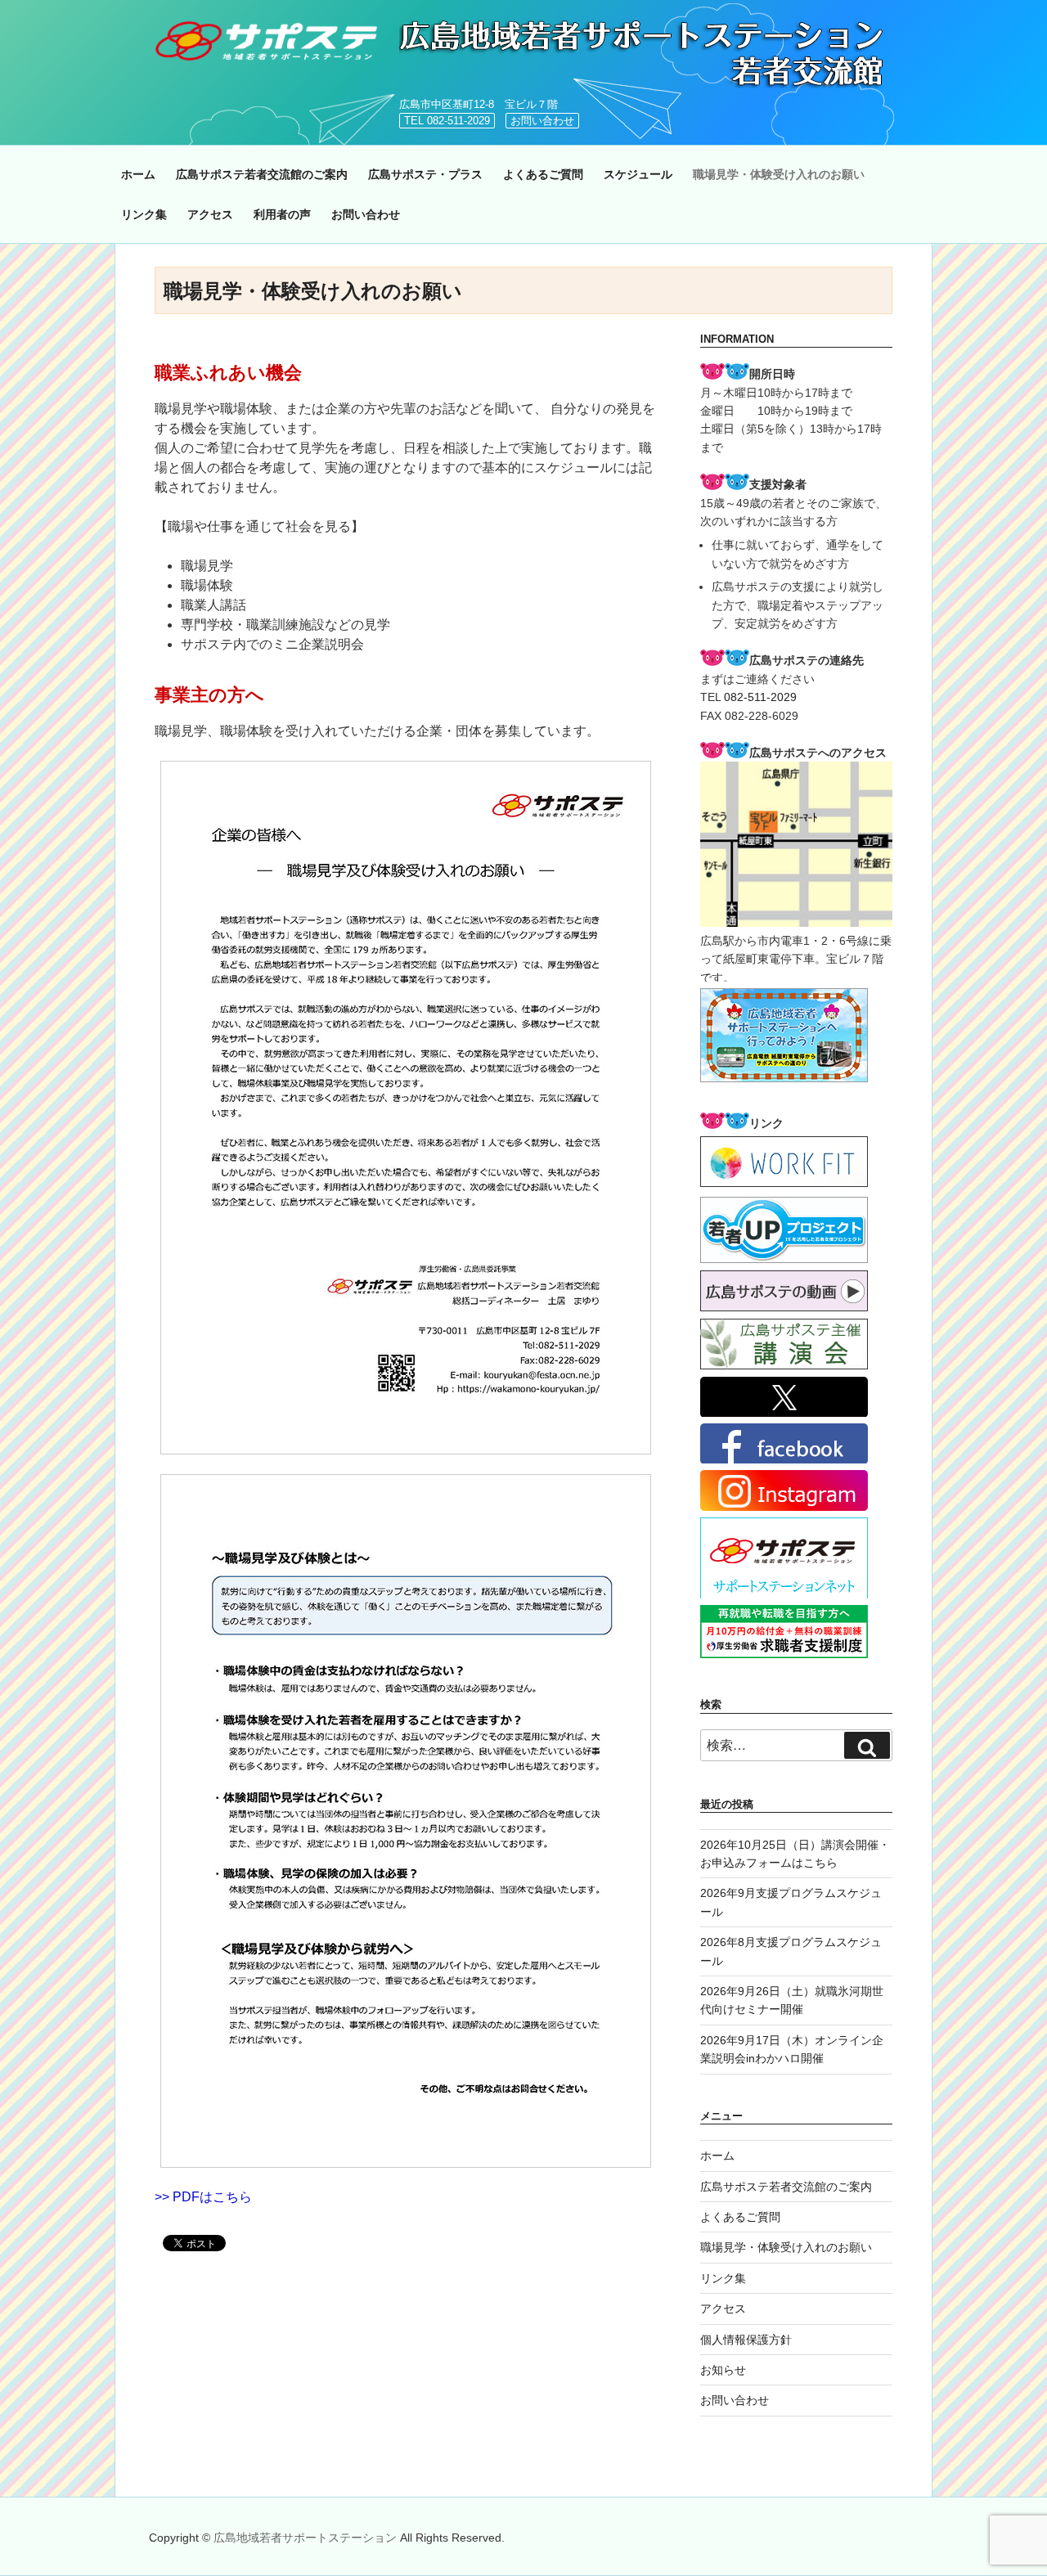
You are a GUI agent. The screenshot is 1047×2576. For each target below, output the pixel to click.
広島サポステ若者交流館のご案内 (262, 174)
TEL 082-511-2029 (447, 121)
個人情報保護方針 (746, 2340)
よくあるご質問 (543, 174)
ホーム (138, 174)
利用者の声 (282, 214)
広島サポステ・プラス (425, 174)
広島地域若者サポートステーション (307, 2538)
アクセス (210, 214)
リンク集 (144, 214)
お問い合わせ (542, 121)
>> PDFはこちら (203, 2197)
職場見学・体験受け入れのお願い (779, 174)
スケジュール (638, 174)
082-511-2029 (760, 697)
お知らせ (723, 2370)
